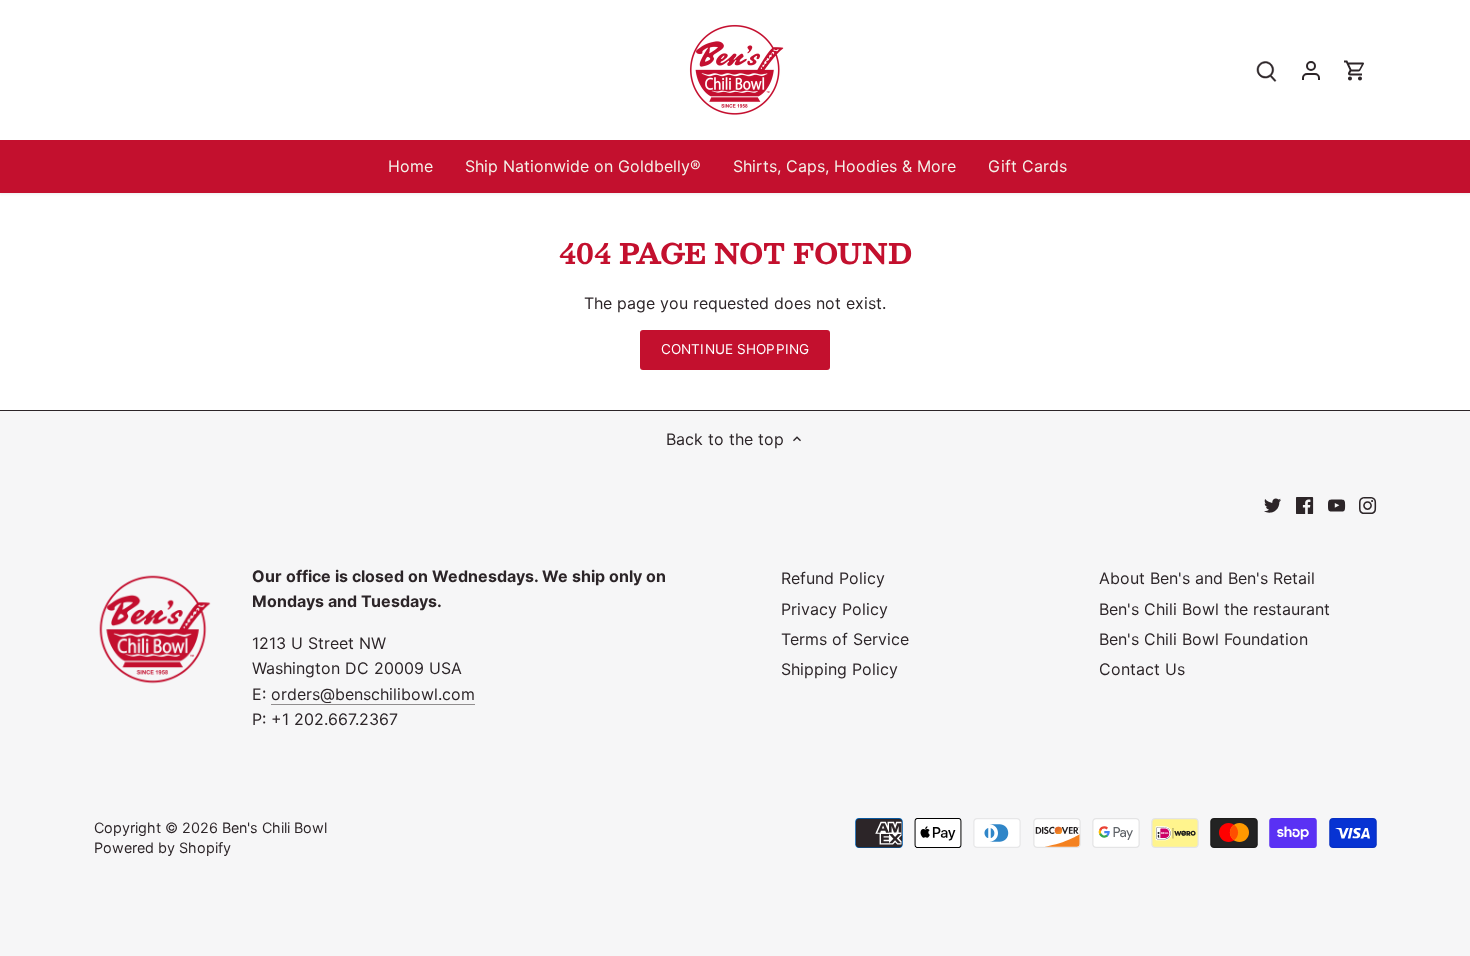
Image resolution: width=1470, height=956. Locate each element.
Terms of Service (845, 639)
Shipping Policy (839, 669)
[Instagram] (1367, 504)
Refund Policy (833, 578)
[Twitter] (1272, 504)
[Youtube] (1336, 504)
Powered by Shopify (162, 847)
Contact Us (1142, 669)
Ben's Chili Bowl (274, 827)
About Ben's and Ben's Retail (1207, 578)
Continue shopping (735, 349)
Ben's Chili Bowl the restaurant (1214, 609)
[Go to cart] (1355, 70)
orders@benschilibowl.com (373, 694)
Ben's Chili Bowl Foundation (1203, 639)
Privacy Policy (834, 609)
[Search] (1267, 70)
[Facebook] (1304, 504)
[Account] (1311, 70)
